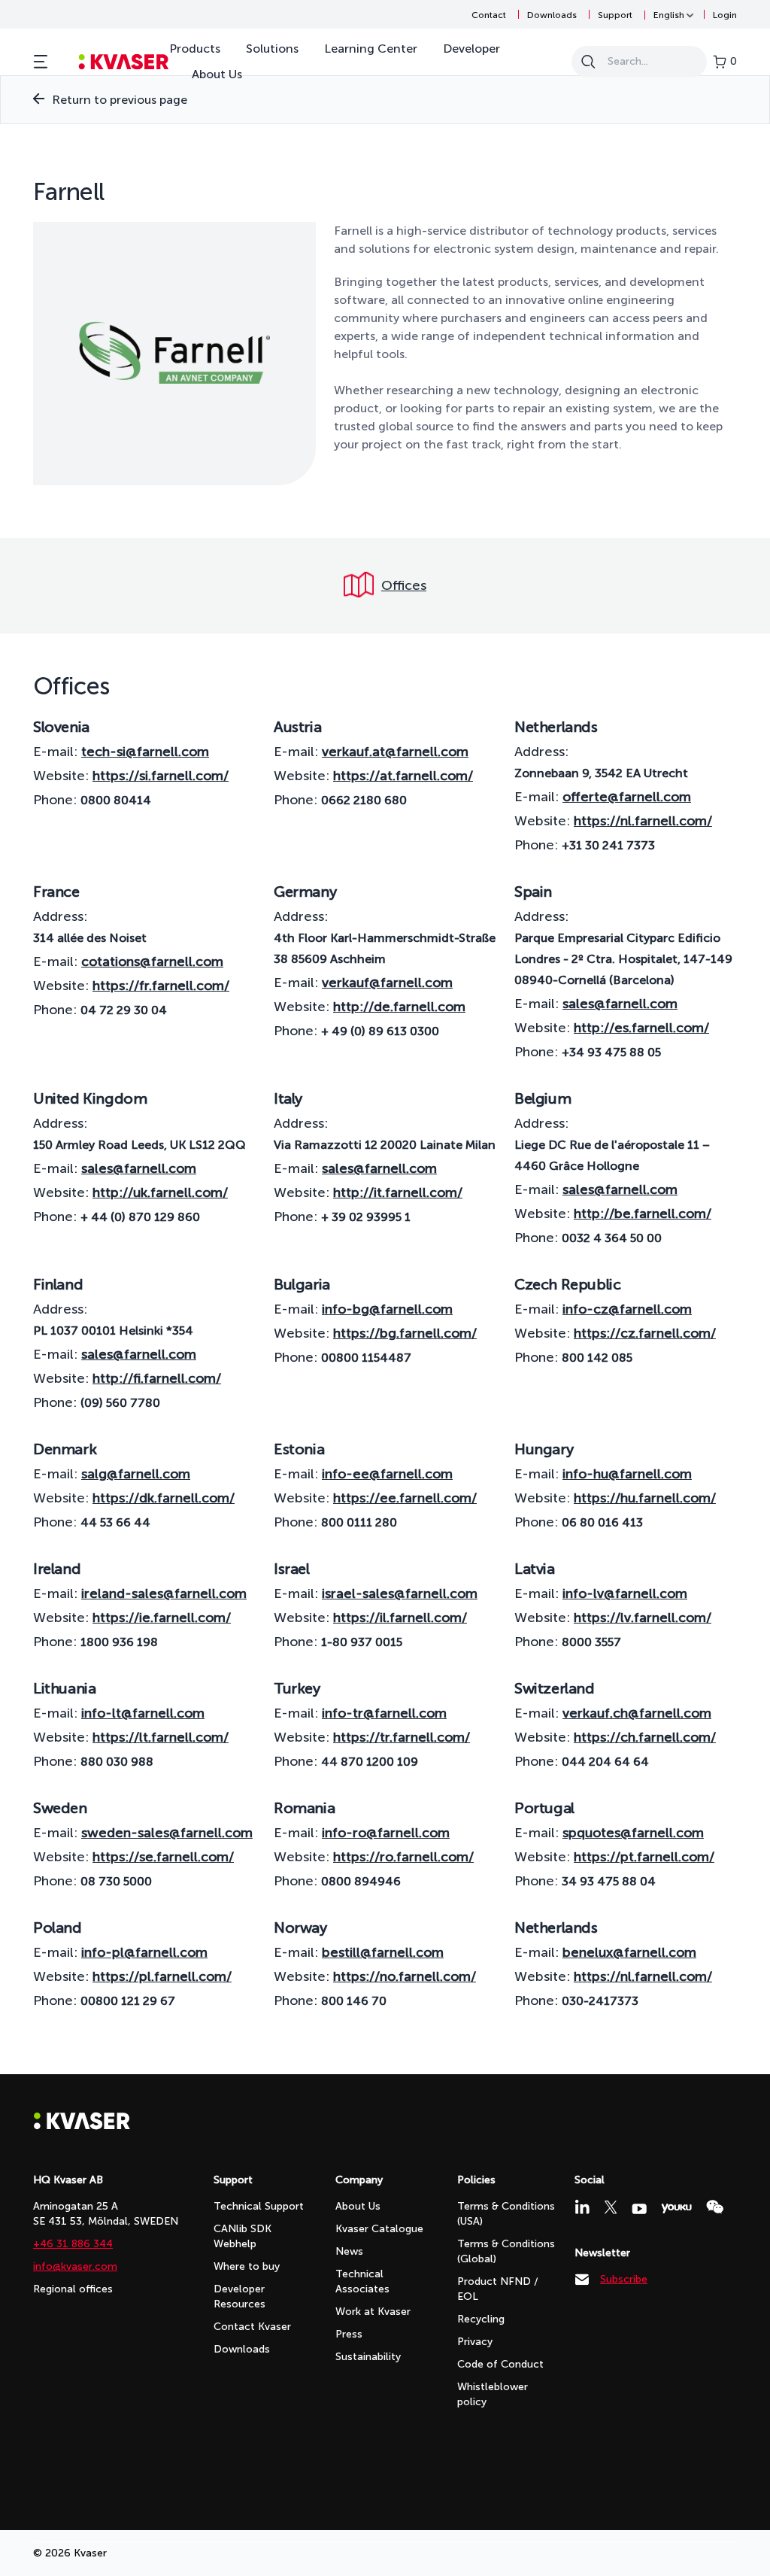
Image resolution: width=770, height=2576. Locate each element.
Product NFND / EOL (498, 2289)
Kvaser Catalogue (379, 2229)
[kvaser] (124, 62)
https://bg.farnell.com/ (405, 1333)
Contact (489, 15)
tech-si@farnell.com (145, 752)
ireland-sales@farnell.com (164, 1593)
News (349, 2251)
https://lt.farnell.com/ (161, 1737)
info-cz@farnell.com (627, 1309)
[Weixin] (715, 2207)
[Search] (588, 62)
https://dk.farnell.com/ (164, 1498)
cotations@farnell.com (152, 961)
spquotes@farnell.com (633, 1833)
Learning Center (371, 49)
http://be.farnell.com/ (643, 1214)
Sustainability (368, 2357)
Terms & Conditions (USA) (506, 2214)
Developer (471, 49)
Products (195, 49)
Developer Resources (239, 2297)
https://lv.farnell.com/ (643, 1618)
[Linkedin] (582, 2207)
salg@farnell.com (136, 1474)
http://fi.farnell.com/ (157, 1378)
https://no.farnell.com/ (405, 1976)
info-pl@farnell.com (144, 1952)
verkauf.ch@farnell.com (637, 1713)
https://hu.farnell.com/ (645, 1498)
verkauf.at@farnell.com (395, 752)
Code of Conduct (500, 2364)
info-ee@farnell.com (387, 1474)
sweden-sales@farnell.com (167, 1833)
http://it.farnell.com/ (398, 1192)
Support (615, 15)
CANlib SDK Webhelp (243, 2236)
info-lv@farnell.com (625, 1593)
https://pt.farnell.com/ (644, 1857)
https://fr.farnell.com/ (161, 986)
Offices (404, 585)
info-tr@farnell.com (384, 1713)
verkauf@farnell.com (387, 983)
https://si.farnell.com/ (161, 776)
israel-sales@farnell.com (400, 1593)
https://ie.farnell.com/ (162, 1618)
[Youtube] (639, 2209)
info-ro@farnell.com (386, 1833)
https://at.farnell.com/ (403, 776)
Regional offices (73, 2289)
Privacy (475, 2342)
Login (725, 15)
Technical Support (259, 2206)
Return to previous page (120, 100)
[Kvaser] (82, 2126)
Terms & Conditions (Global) (506, 2251)
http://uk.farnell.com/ (160, 1192)
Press (349, 2334)
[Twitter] (611, 2207)
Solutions (272, 49)
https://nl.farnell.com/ (643, 821)
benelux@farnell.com (629, 1952)
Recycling (481, 2319)
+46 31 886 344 (73, 2244)
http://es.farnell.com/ (641, 1028)
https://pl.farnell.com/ (162, 1976)
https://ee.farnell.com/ (405, 1498)
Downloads (552, 15)
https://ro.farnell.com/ (403, 1857)
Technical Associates (362, 2281)
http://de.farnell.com (399, 1007)
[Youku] (676, 2208)
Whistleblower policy (493, 2394)
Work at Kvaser (373, 2312)
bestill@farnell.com (383, 1952)
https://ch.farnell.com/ (645, 1737)
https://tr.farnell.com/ (402, 1737)
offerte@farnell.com (627, 797)
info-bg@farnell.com (387, 1309)
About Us (217, 74)
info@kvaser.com (75, 2266)
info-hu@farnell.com (627, 1474)
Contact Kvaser (252, 2327)
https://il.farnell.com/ (400, 1618)
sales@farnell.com (620, 1004)
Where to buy (247, 2266)
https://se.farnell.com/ (163, 1857)
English (669, 15)
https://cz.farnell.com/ (645, 1333)
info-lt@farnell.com (143, 1713)
